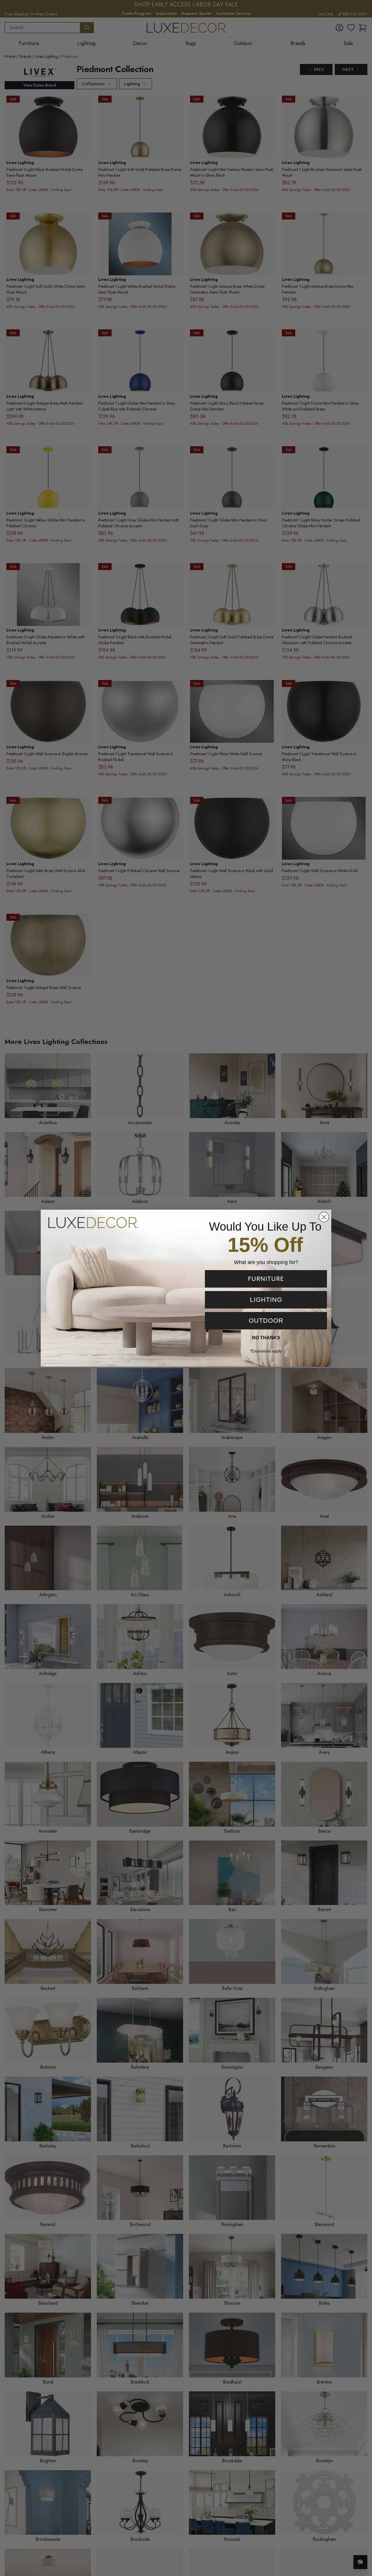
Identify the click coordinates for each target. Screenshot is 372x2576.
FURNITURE (266, 1279)
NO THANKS (266, 1338)
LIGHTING (266, 1300)
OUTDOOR (266, 1321)
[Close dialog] (324, 1217)
